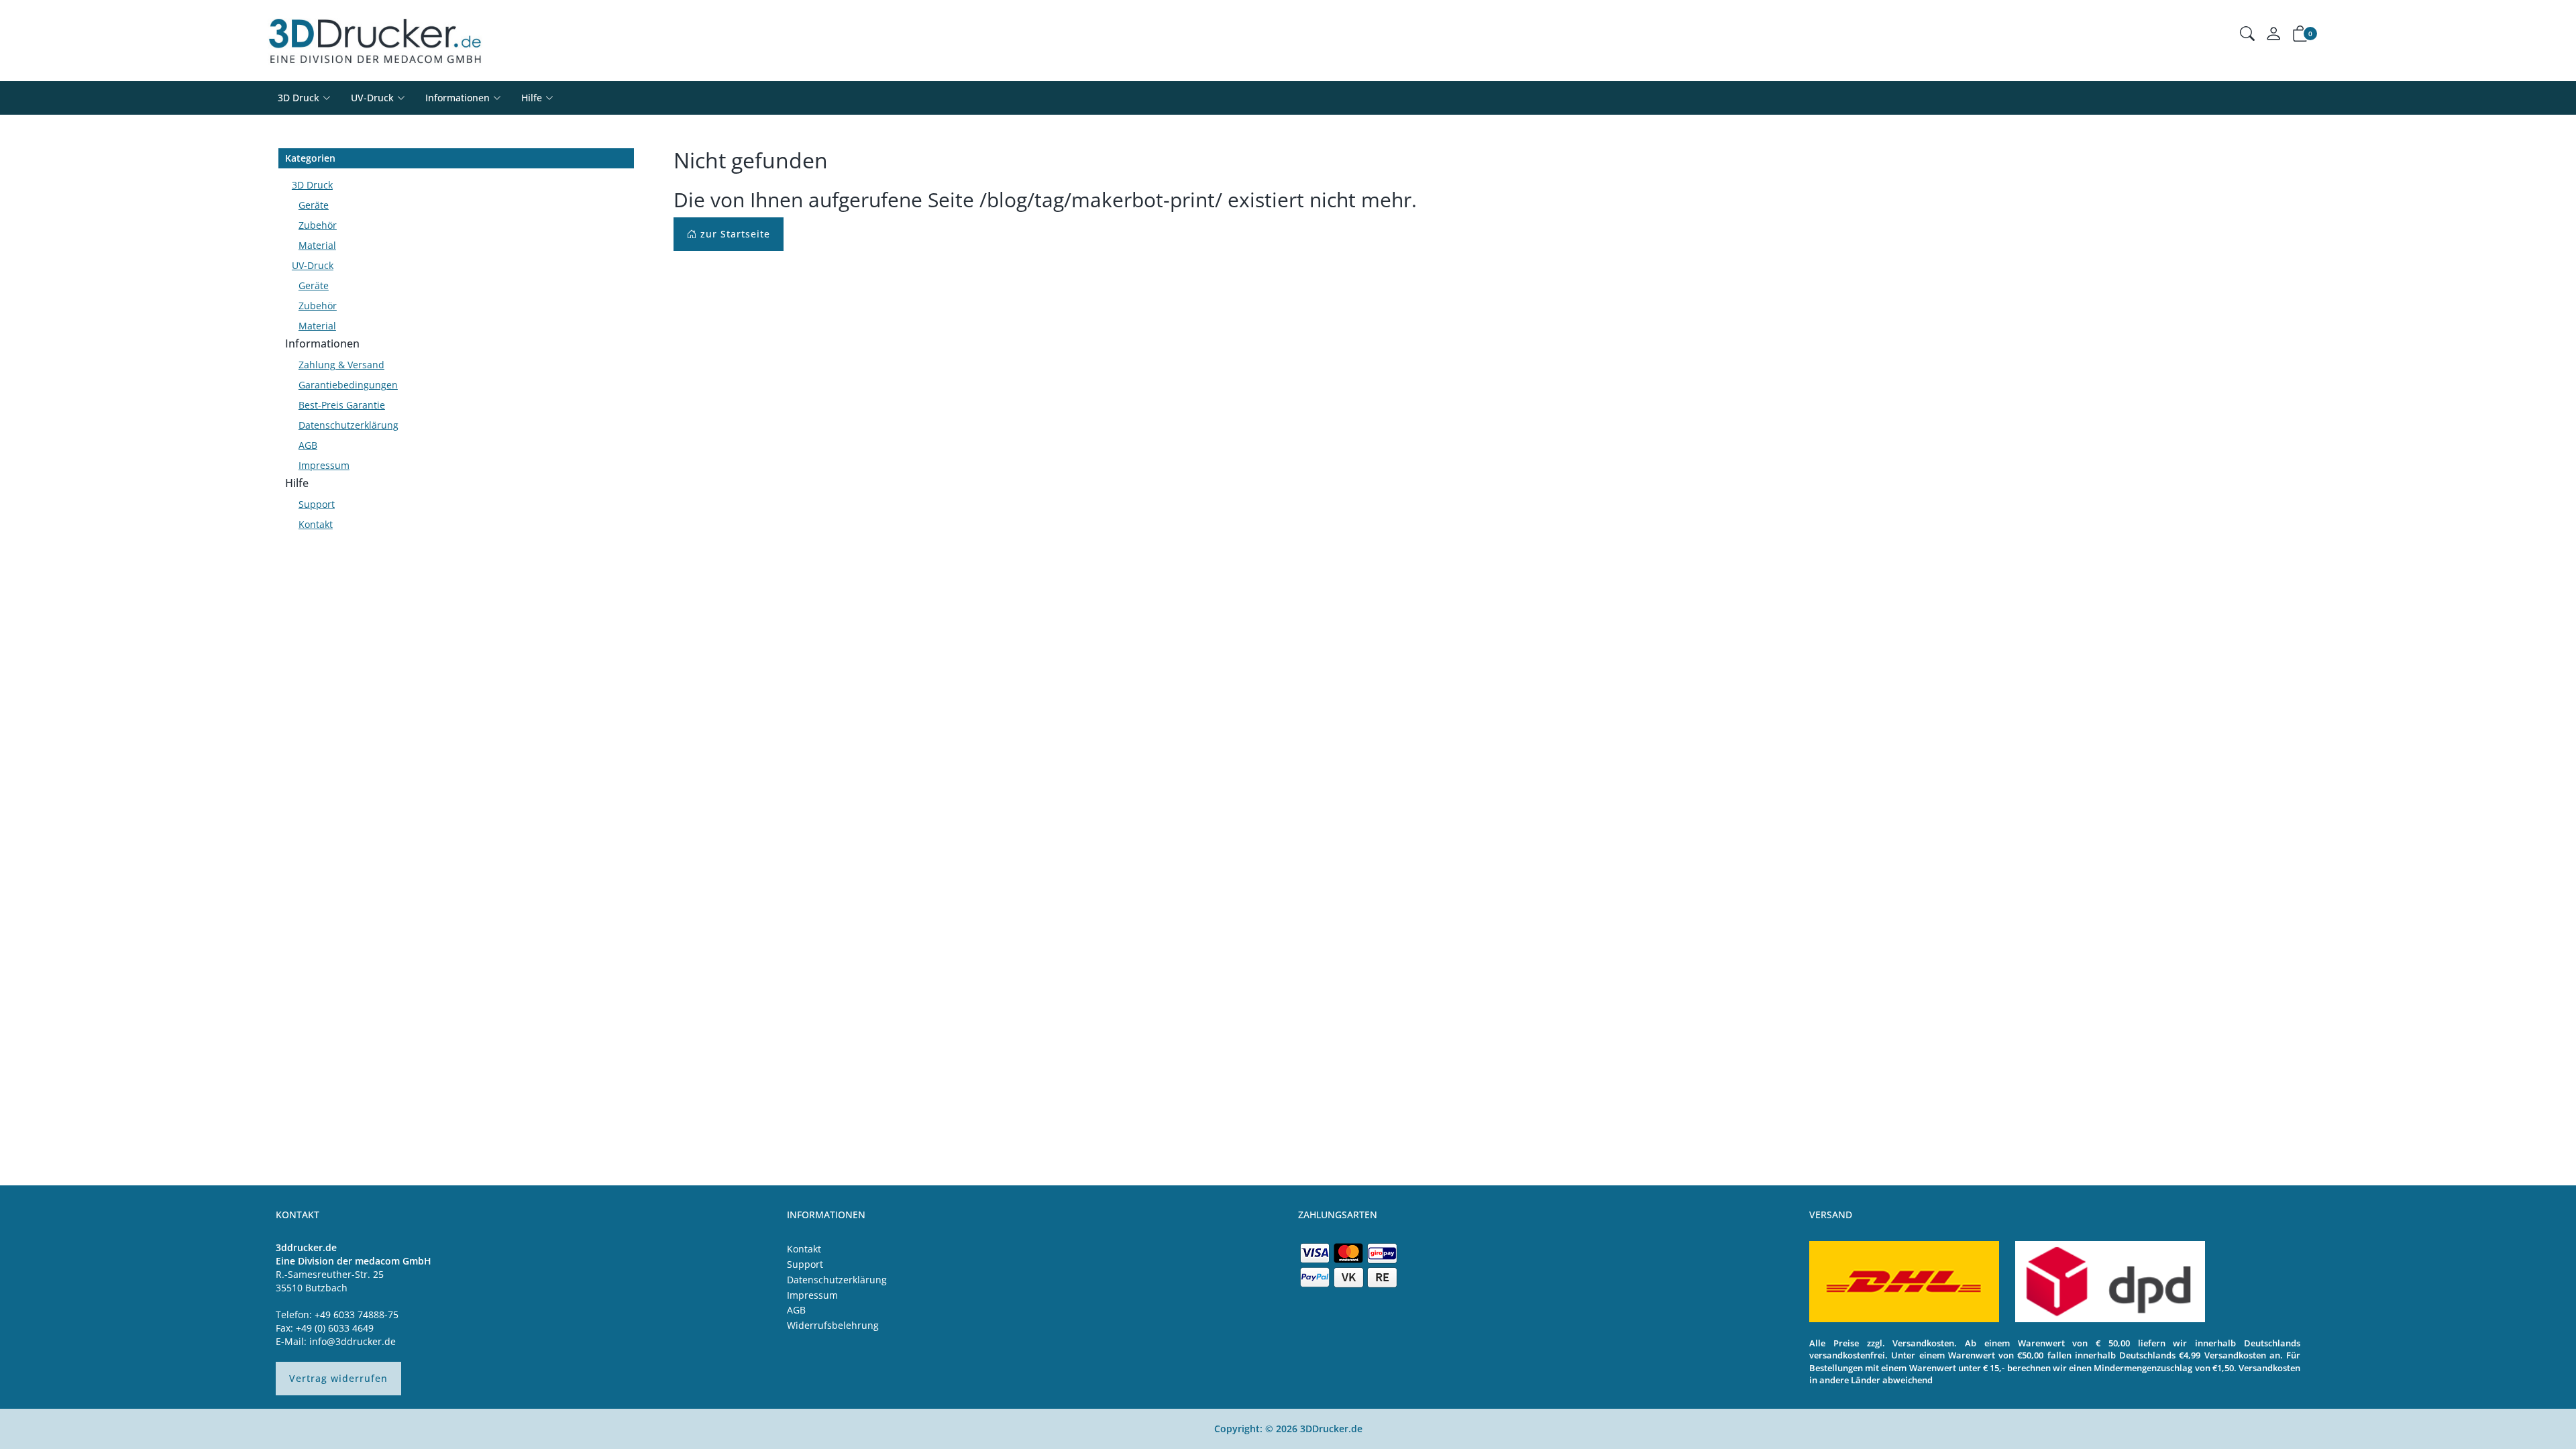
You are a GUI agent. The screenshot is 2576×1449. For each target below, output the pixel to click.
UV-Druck (372, 98)
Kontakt (316, 524)
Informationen (322, 343)
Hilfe (297, 483)
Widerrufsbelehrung (833, 1325)
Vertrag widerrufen (338, 1378)
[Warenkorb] (2300, 36)
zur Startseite (734, 234)
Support (317, 504)
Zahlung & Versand (341, 365)
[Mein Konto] (2273, 37)
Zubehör (318, 225)
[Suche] (2247, 35)
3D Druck (299, 98)
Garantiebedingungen (348, 385)
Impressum (324, 465)
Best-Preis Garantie (342, 405)
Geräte (314, 205)
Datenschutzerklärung (348, 425)
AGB (308, 445)
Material (317, 245)
